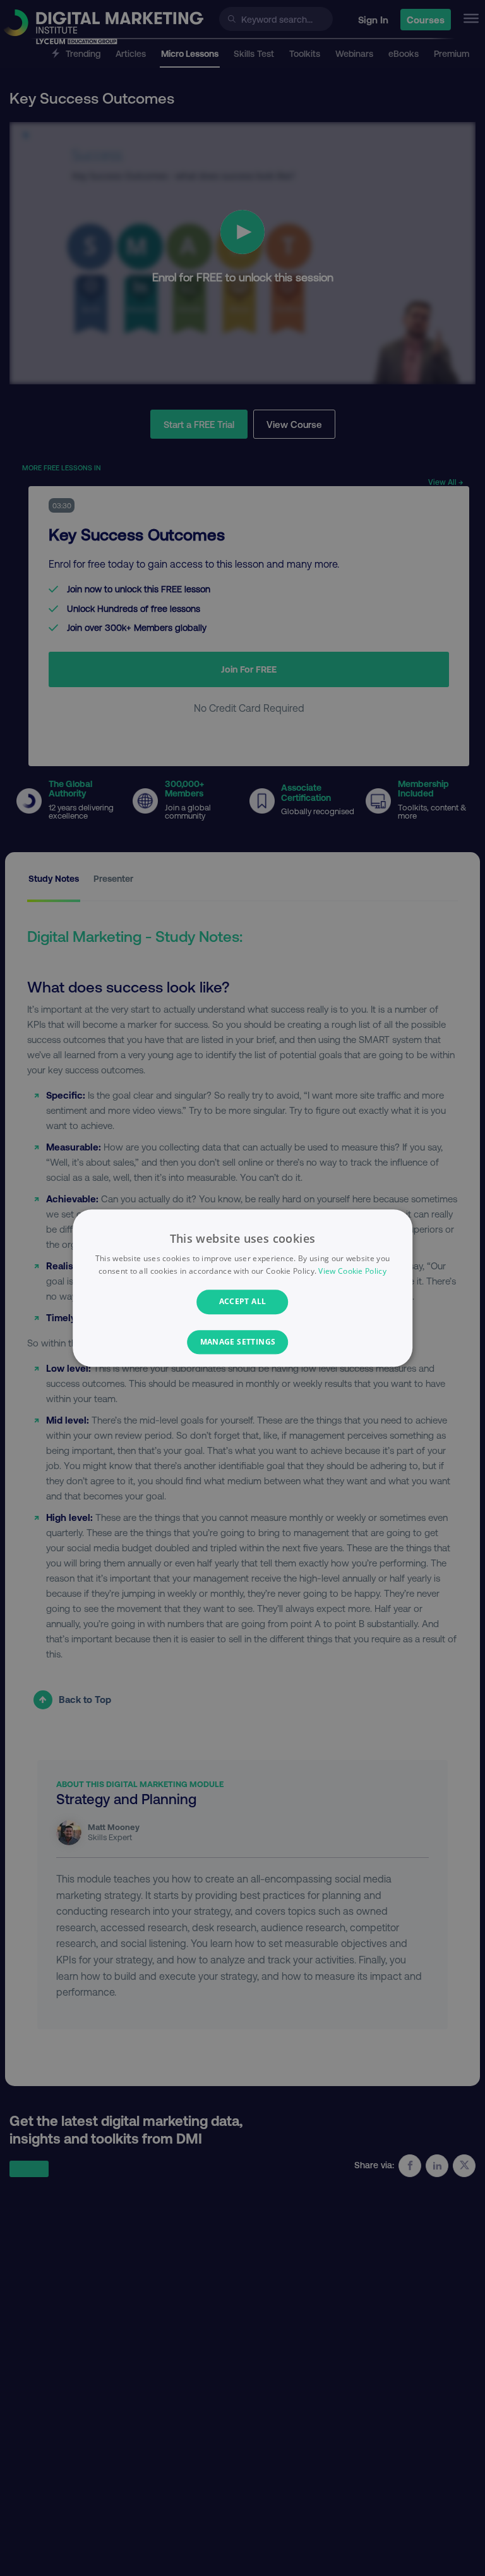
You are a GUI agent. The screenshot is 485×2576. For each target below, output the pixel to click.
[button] (243, 1342)
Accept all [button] (243, 1302)
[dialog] (242, 1288)
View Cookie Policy (352, 1271)
